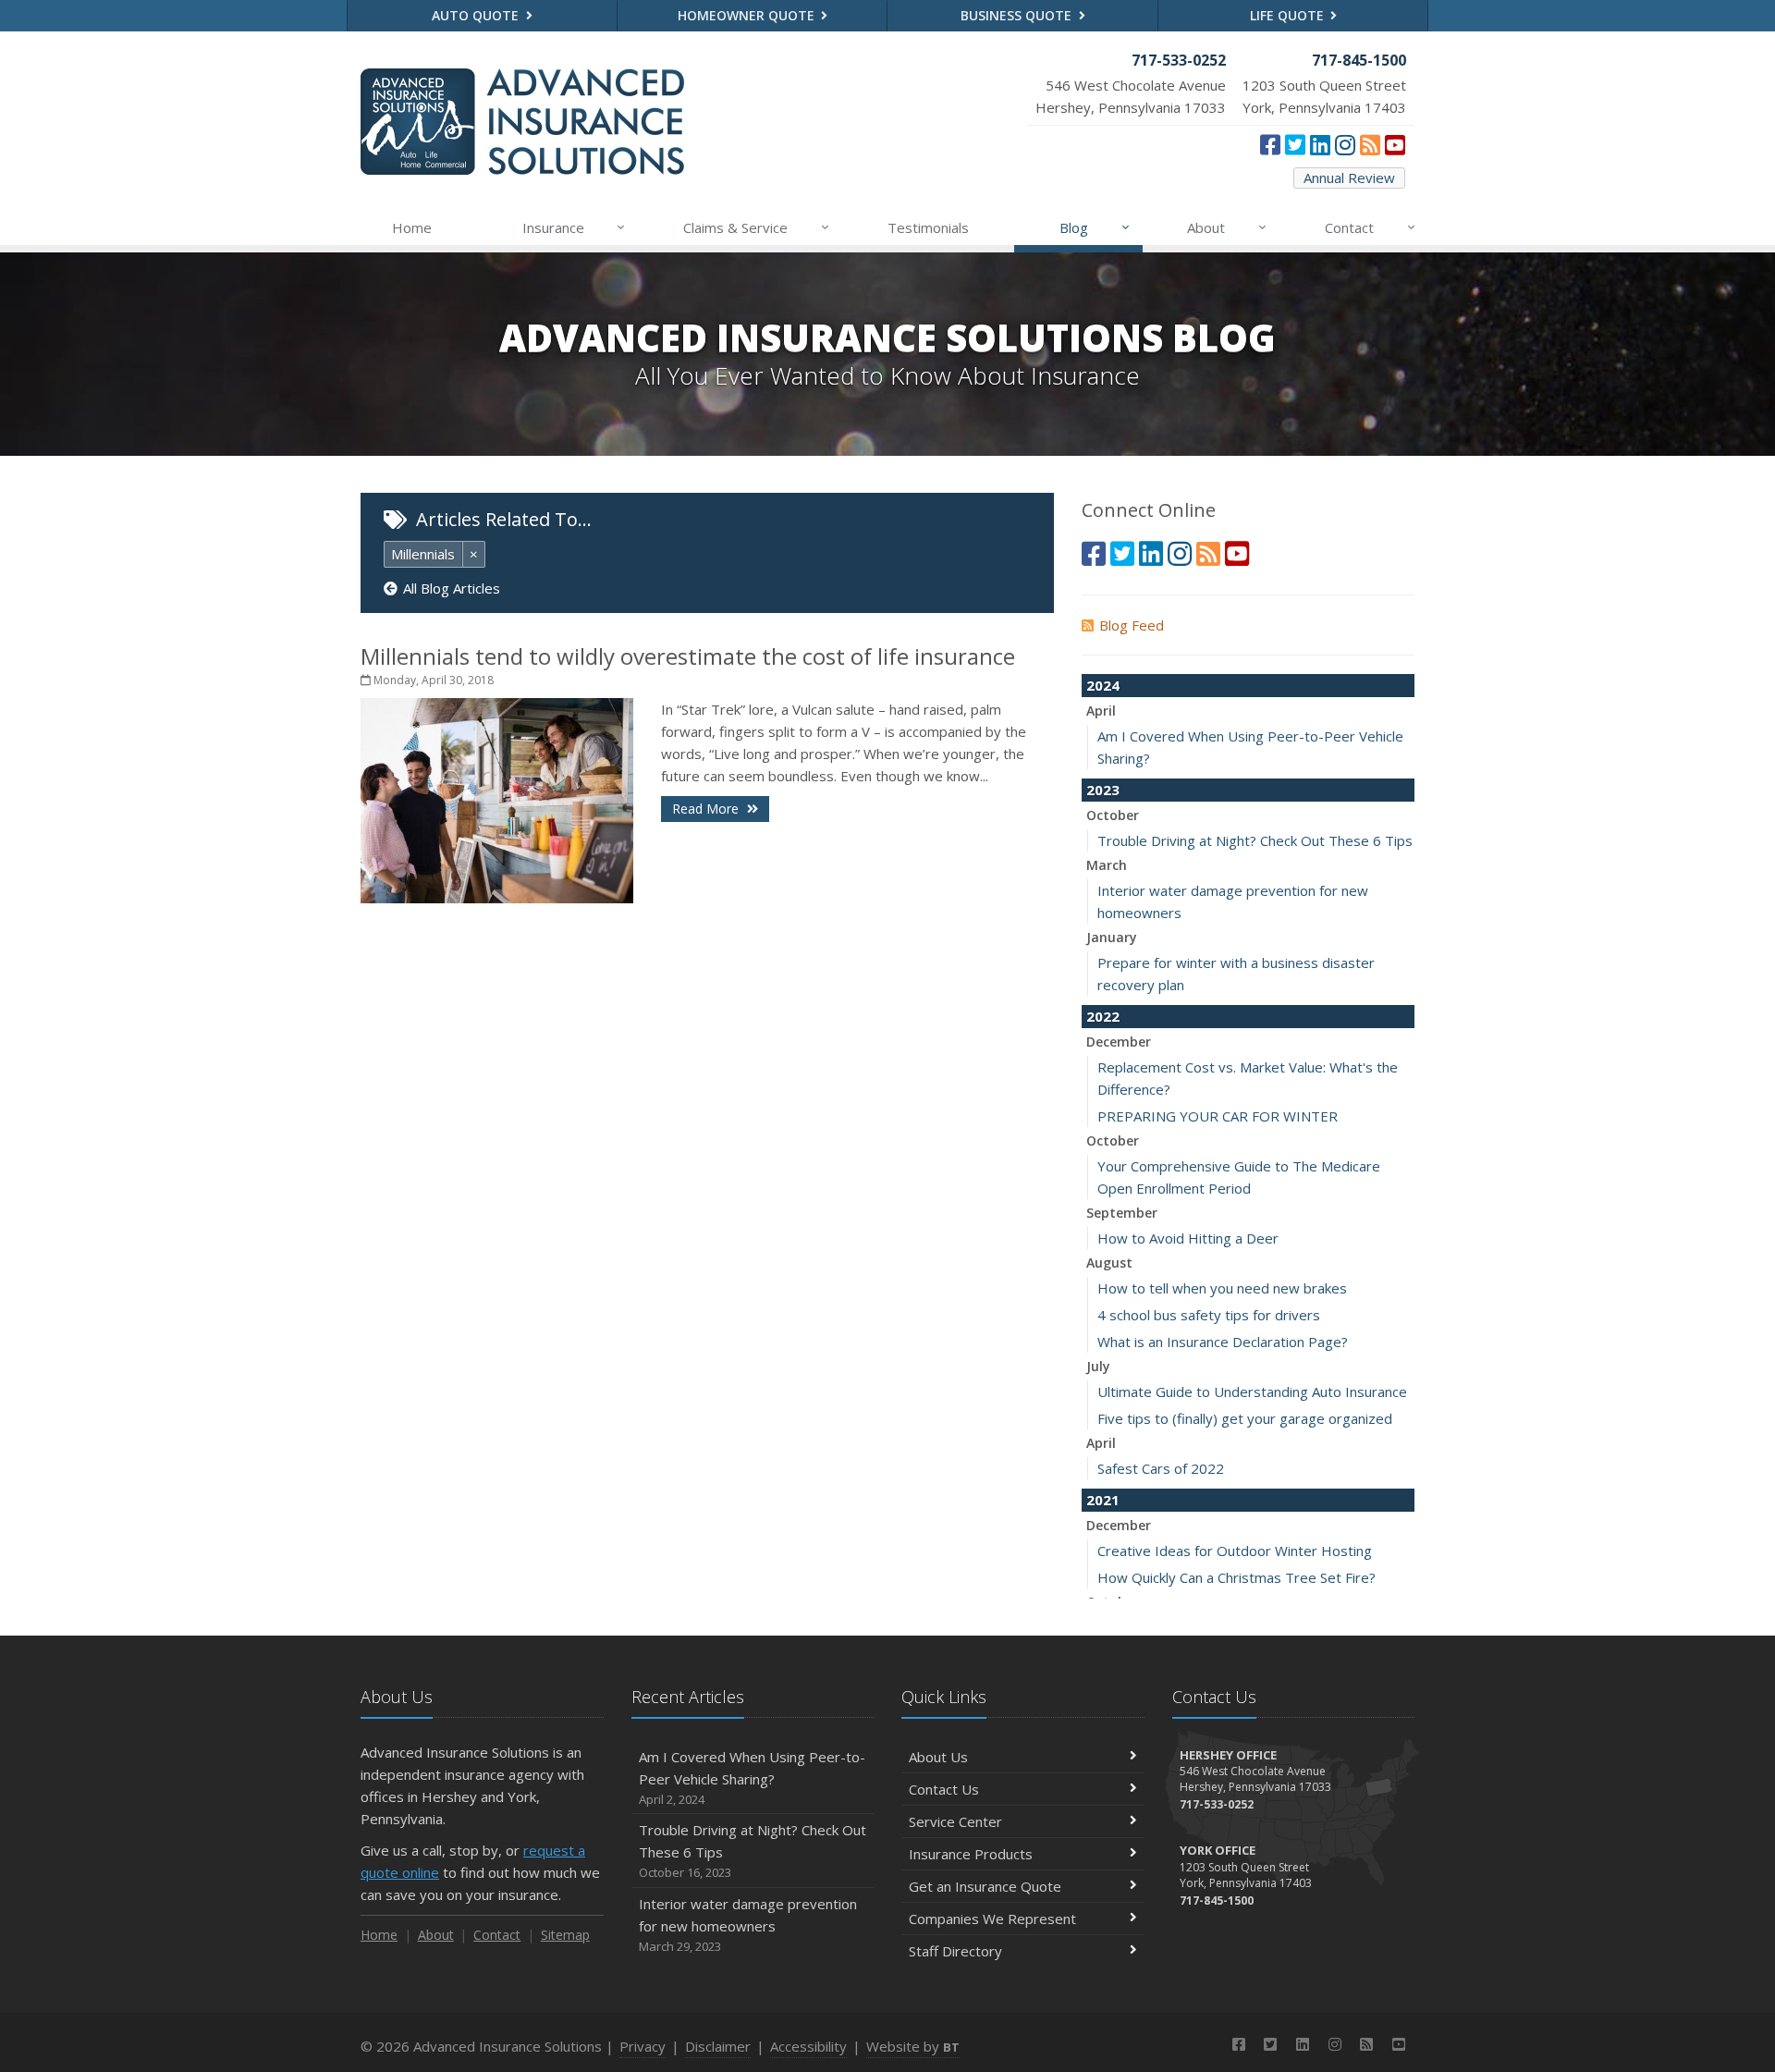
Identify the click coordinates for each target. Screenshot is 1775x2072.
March (1107, 865)
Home (412, 227)
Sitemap (565, 1935)
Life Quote (1289, 15)
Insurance (574, 227)
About (1227, 227)
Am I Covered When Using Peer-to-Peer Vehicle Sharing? (752, 1778)
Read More (707, 809)
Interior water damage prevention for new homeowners (748, 1925)
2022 (1103, 1016)
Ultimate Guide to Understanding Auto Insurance (1252, 1392)
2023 (1103, 790)
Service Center (955, 1821)
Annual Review (1349, 178)
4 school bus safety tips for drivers (1209, 1315)
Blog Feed (1132, 625)
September (1122, 1213)
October (1113, 815)
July (1098, 1366)
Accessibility (808, 2046)
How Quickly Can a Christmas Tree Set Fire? (1236, 1577)
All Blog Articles (452, 588)
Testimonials (928, 227)
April (1101, 711)
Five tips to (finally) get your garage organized (1245, 1418)
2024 (1103, 685)
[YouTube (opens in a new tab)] (1395, 144)
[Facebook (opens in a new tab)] (1270, 144)
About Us (938, 1757)
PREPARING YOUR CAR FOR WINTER (1218, 1116)
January (1112, 937)
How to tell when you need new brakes (1222, 1288)
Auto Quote (477, 15)
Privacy (643, 2046)
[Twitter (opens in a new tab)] (1295, 144)
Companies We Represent (992, 1919)
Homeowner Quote (748, 15)
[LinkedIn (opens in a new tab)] (1320, 144)
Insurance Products (971, 1854)
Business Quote (1018, 15)
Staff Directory (955, 1951)
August (1109, 1263)
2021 (1103, 1500)
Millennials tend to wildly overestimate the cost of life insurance (688, 656)
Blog (1095, 227)
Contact (1370, 227)
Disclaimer (718, 2046)
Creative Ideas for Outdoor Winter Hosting (1235, 1551)
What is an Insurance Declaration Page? (1223, 1342)
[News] (1370, 144)
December (1119, 1042)
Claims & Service (756, 227)
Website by (913, 2046)
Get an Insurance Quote (985, 1886)
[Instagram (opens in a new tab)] (1345, 144)
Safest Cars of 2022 (1161, 1468)
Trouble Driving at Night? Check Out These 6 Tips (1255, 840)
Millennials (423, 554)
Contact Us (944, 1789)
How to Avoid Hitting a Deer (1188, 1238)
